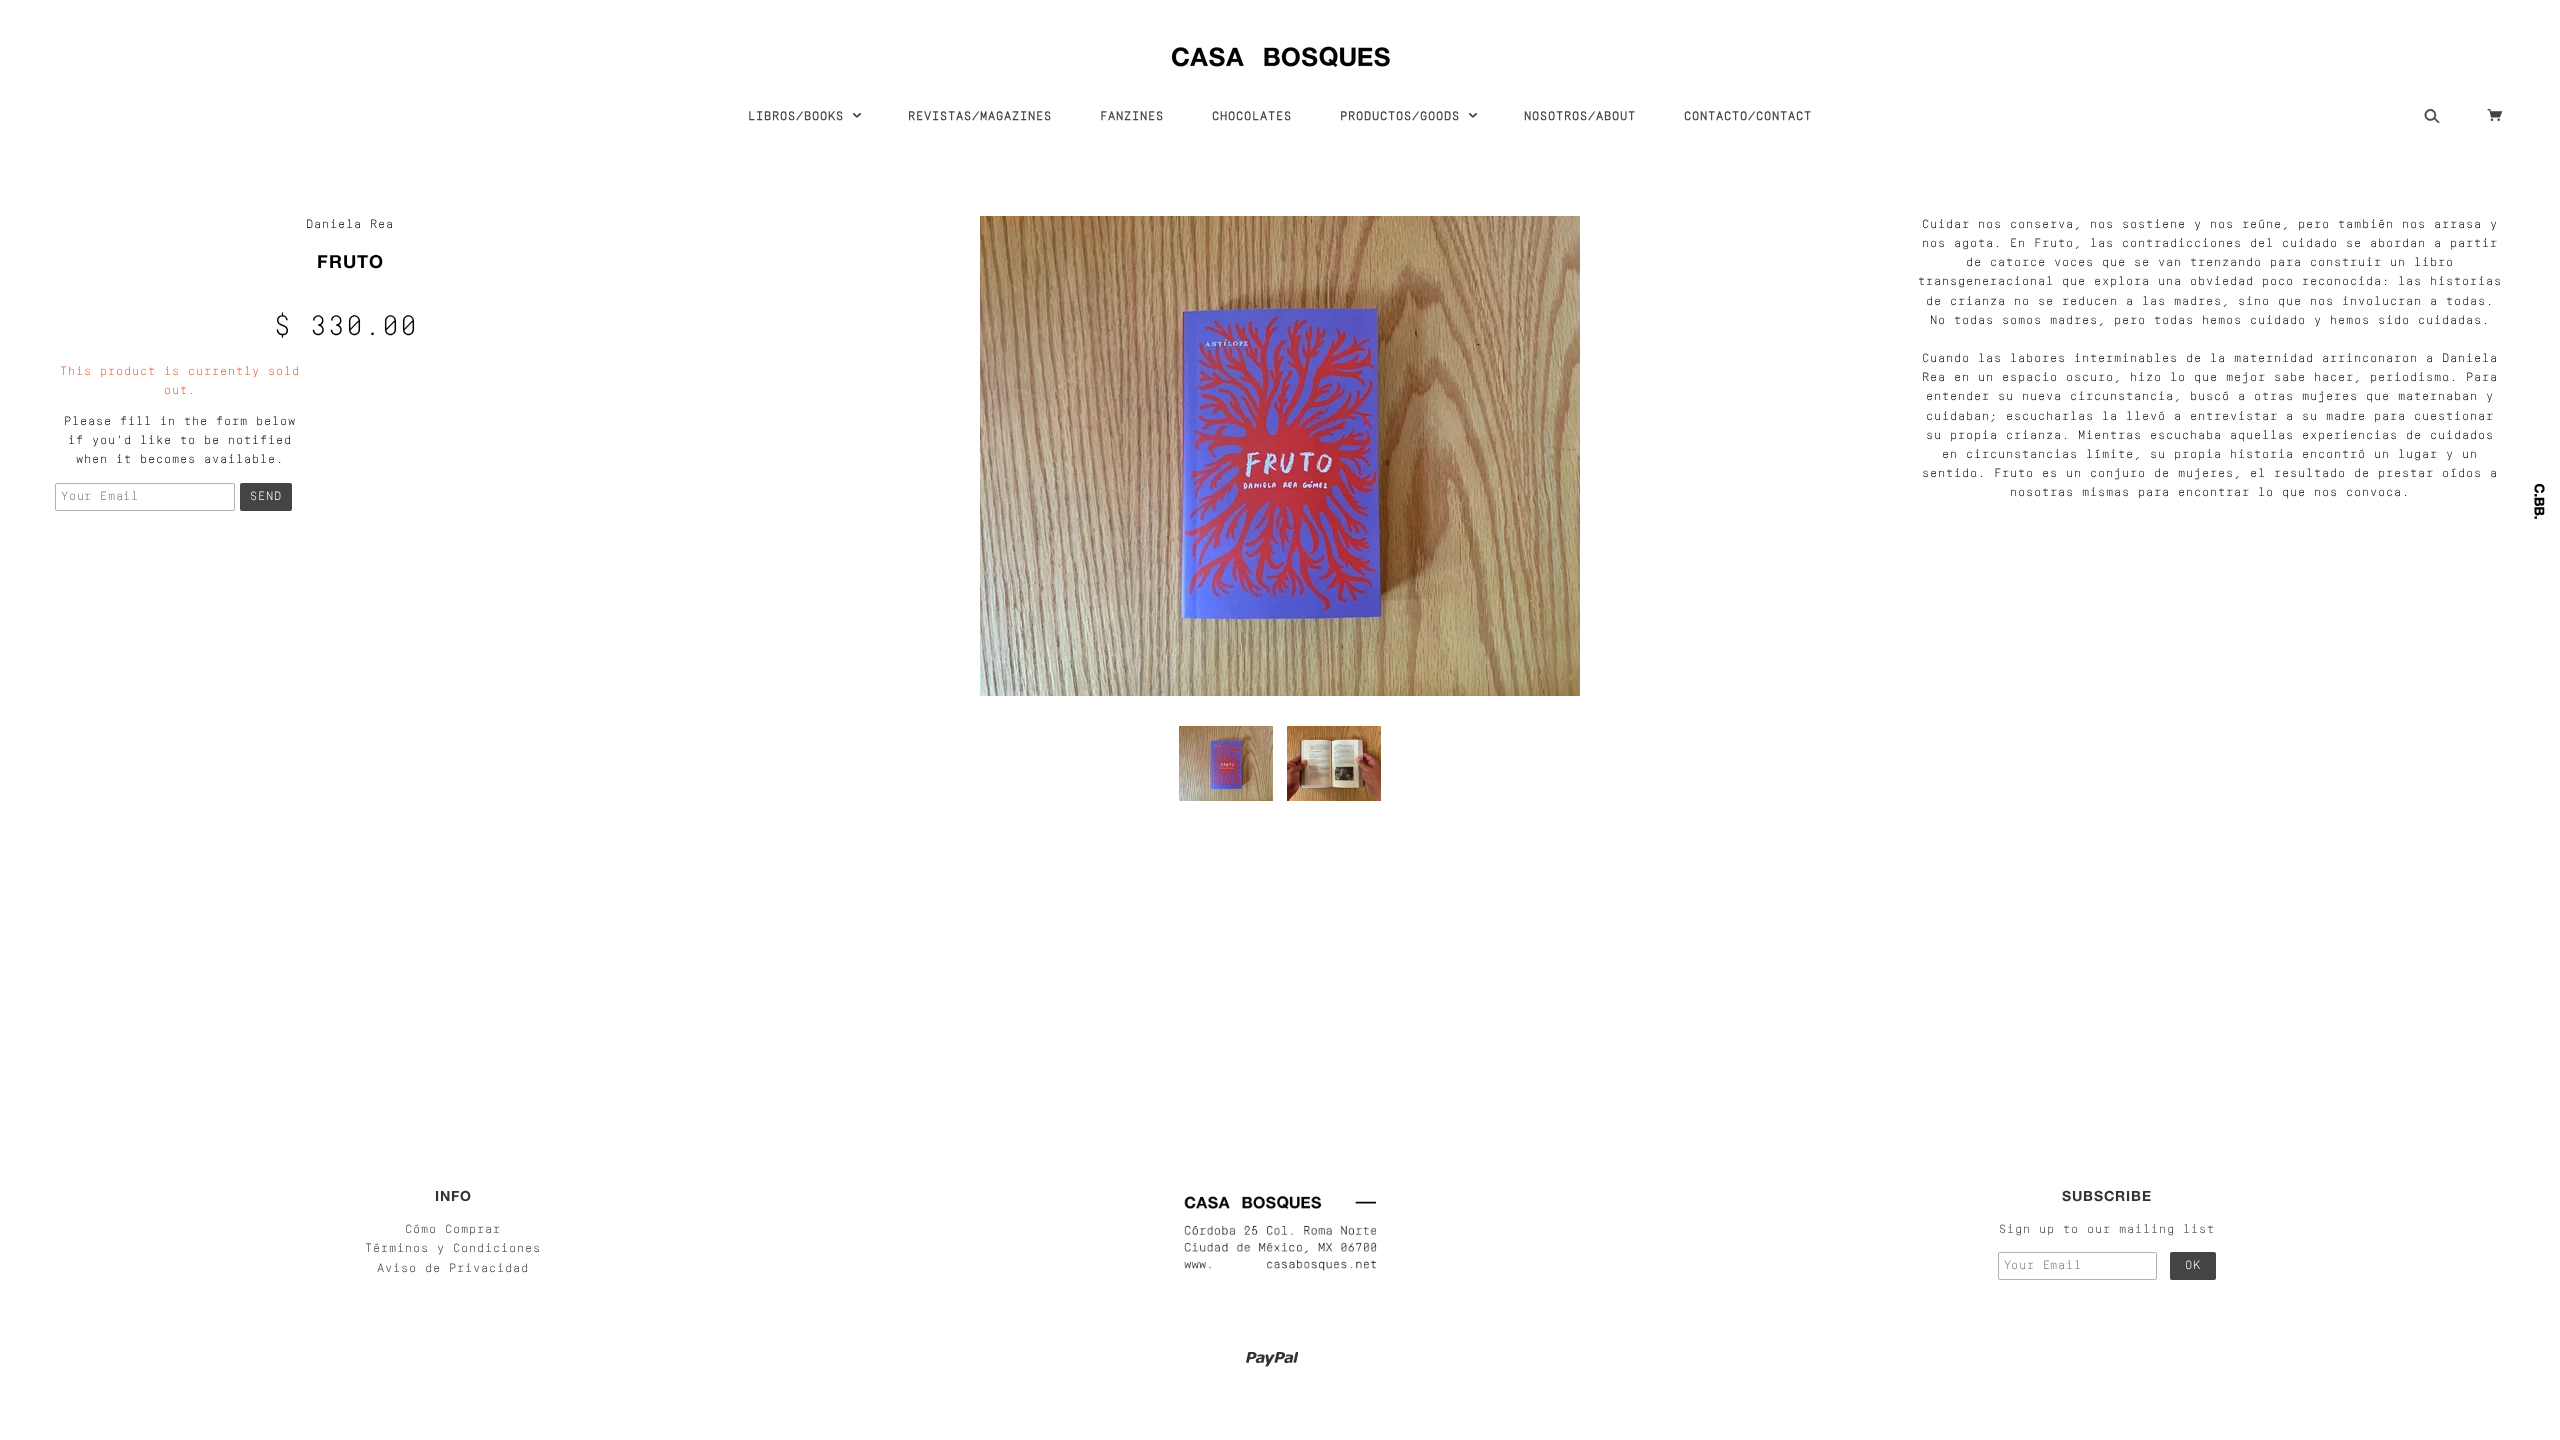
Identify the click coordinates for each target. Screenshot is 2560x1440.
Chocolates (1252, 117)
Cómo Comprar (453, 1230)
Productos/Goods (1404, 117)
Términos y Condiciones (453, 1249)
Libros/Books (800, 117)
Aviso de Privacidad (453, 1269)
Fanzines (1132, 117)
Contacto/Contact (1748, 117)
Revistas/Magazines (980, 117)
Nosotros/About (1580, 117)
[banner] (1280, 52)
